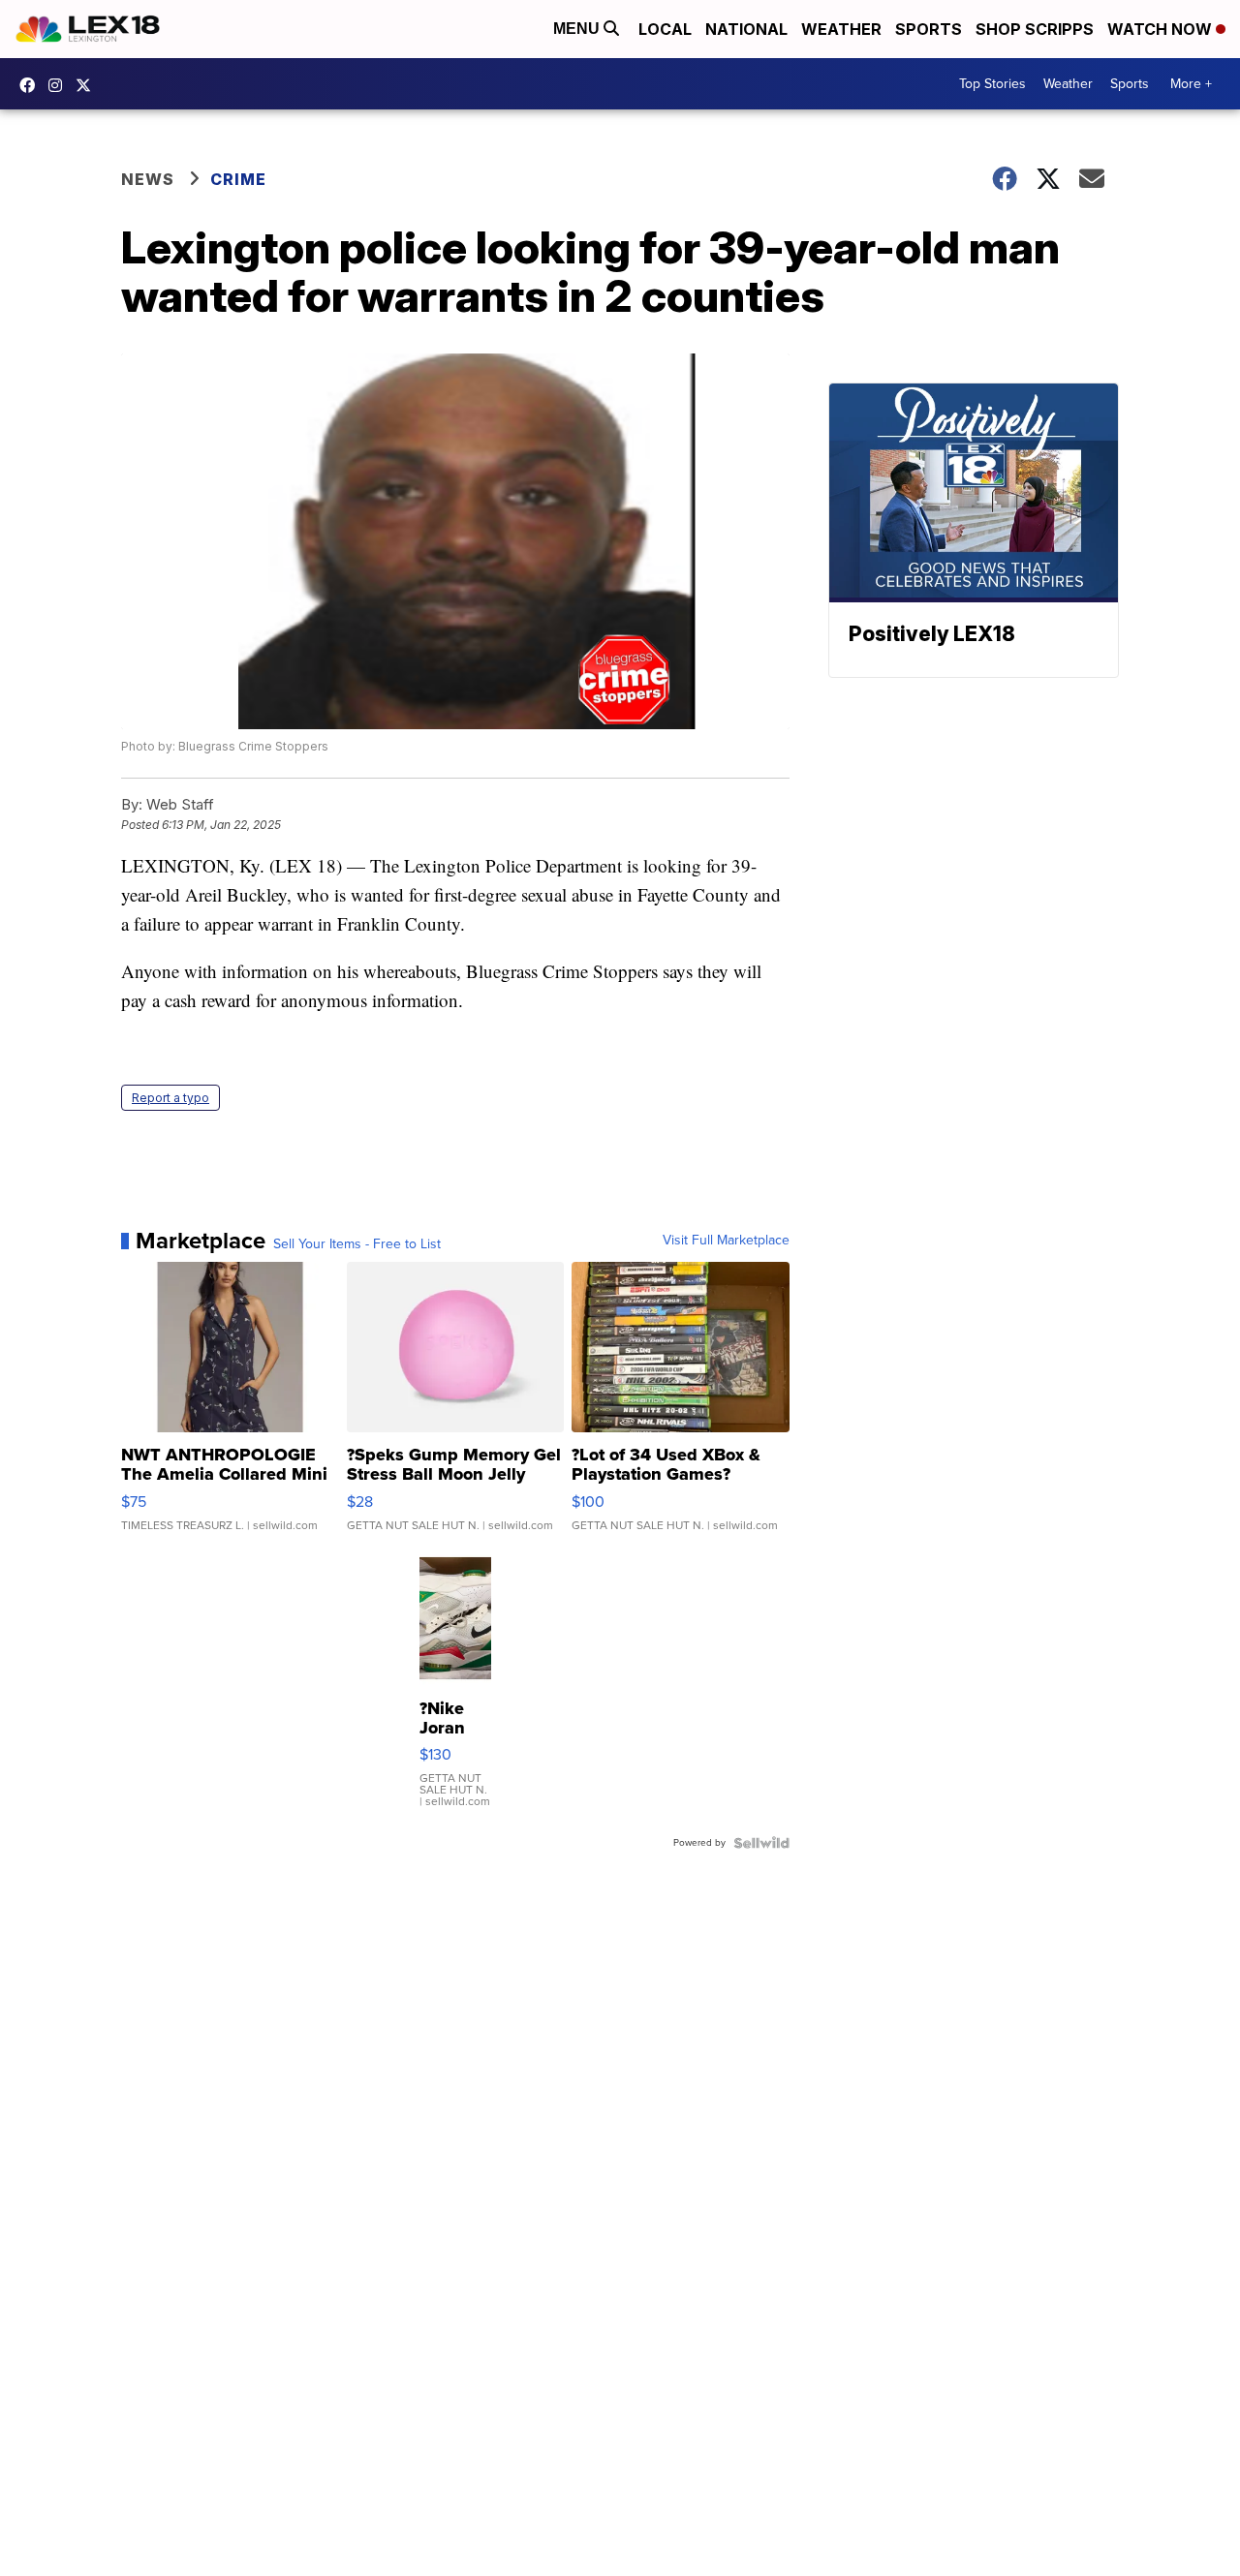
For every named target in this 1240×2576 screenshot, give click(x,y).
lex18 (32, 85)
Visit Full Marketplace (726, 1241)
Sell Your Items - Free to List (357, 1244)
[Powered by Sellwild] (761, 1843)
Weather (841, 29)
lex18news (88, 85)
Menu (578, 29)
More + (1191, 84)
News (148, 179)
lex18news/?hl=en (60, 85)
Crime (238, 179)
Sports (929, 29)
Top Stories (992, 84)
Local (665, 29)
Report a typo (170, 1098)
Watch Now (1162, 29)
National (746, 29)
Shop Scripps (1035, 29)
